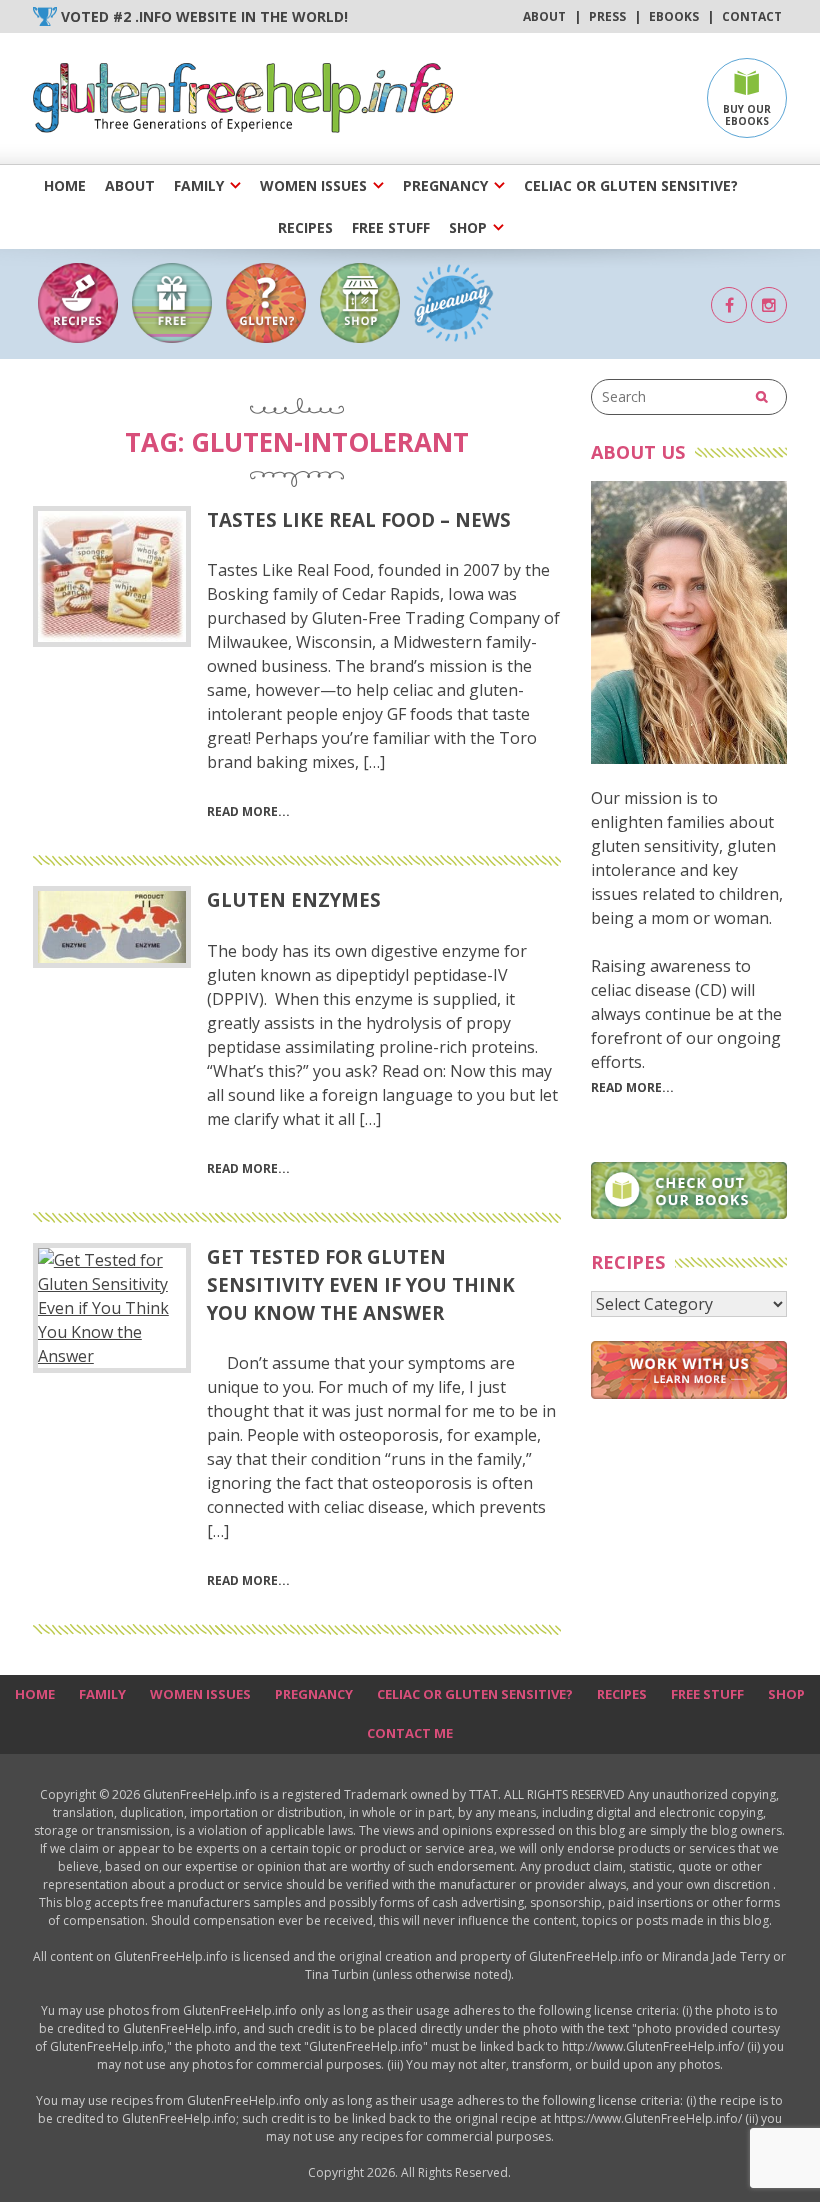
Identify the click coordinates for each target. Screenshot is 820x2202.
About (544, 16)
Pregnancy (445, 185)
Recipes (305, 227)
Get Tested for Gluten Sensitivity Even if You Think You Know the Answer (361, 1284)
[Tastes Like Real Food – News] (112, 576)
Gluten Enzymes (294, 899)
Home (65, 185)
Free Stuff (391, 227)
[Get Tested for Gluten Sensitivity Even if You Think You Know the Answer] (112, 1308)
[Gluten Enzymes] (112, 927)
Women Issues (313, 185)
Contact (752, 16)
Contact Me (410, 1733)
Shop (468, 227)
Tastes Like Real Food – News (359, 519)
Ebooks (674, 16)
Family (199, 185)
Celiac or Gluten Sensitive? (631, 185)
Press (607, 16)
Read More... (632, 1087)
